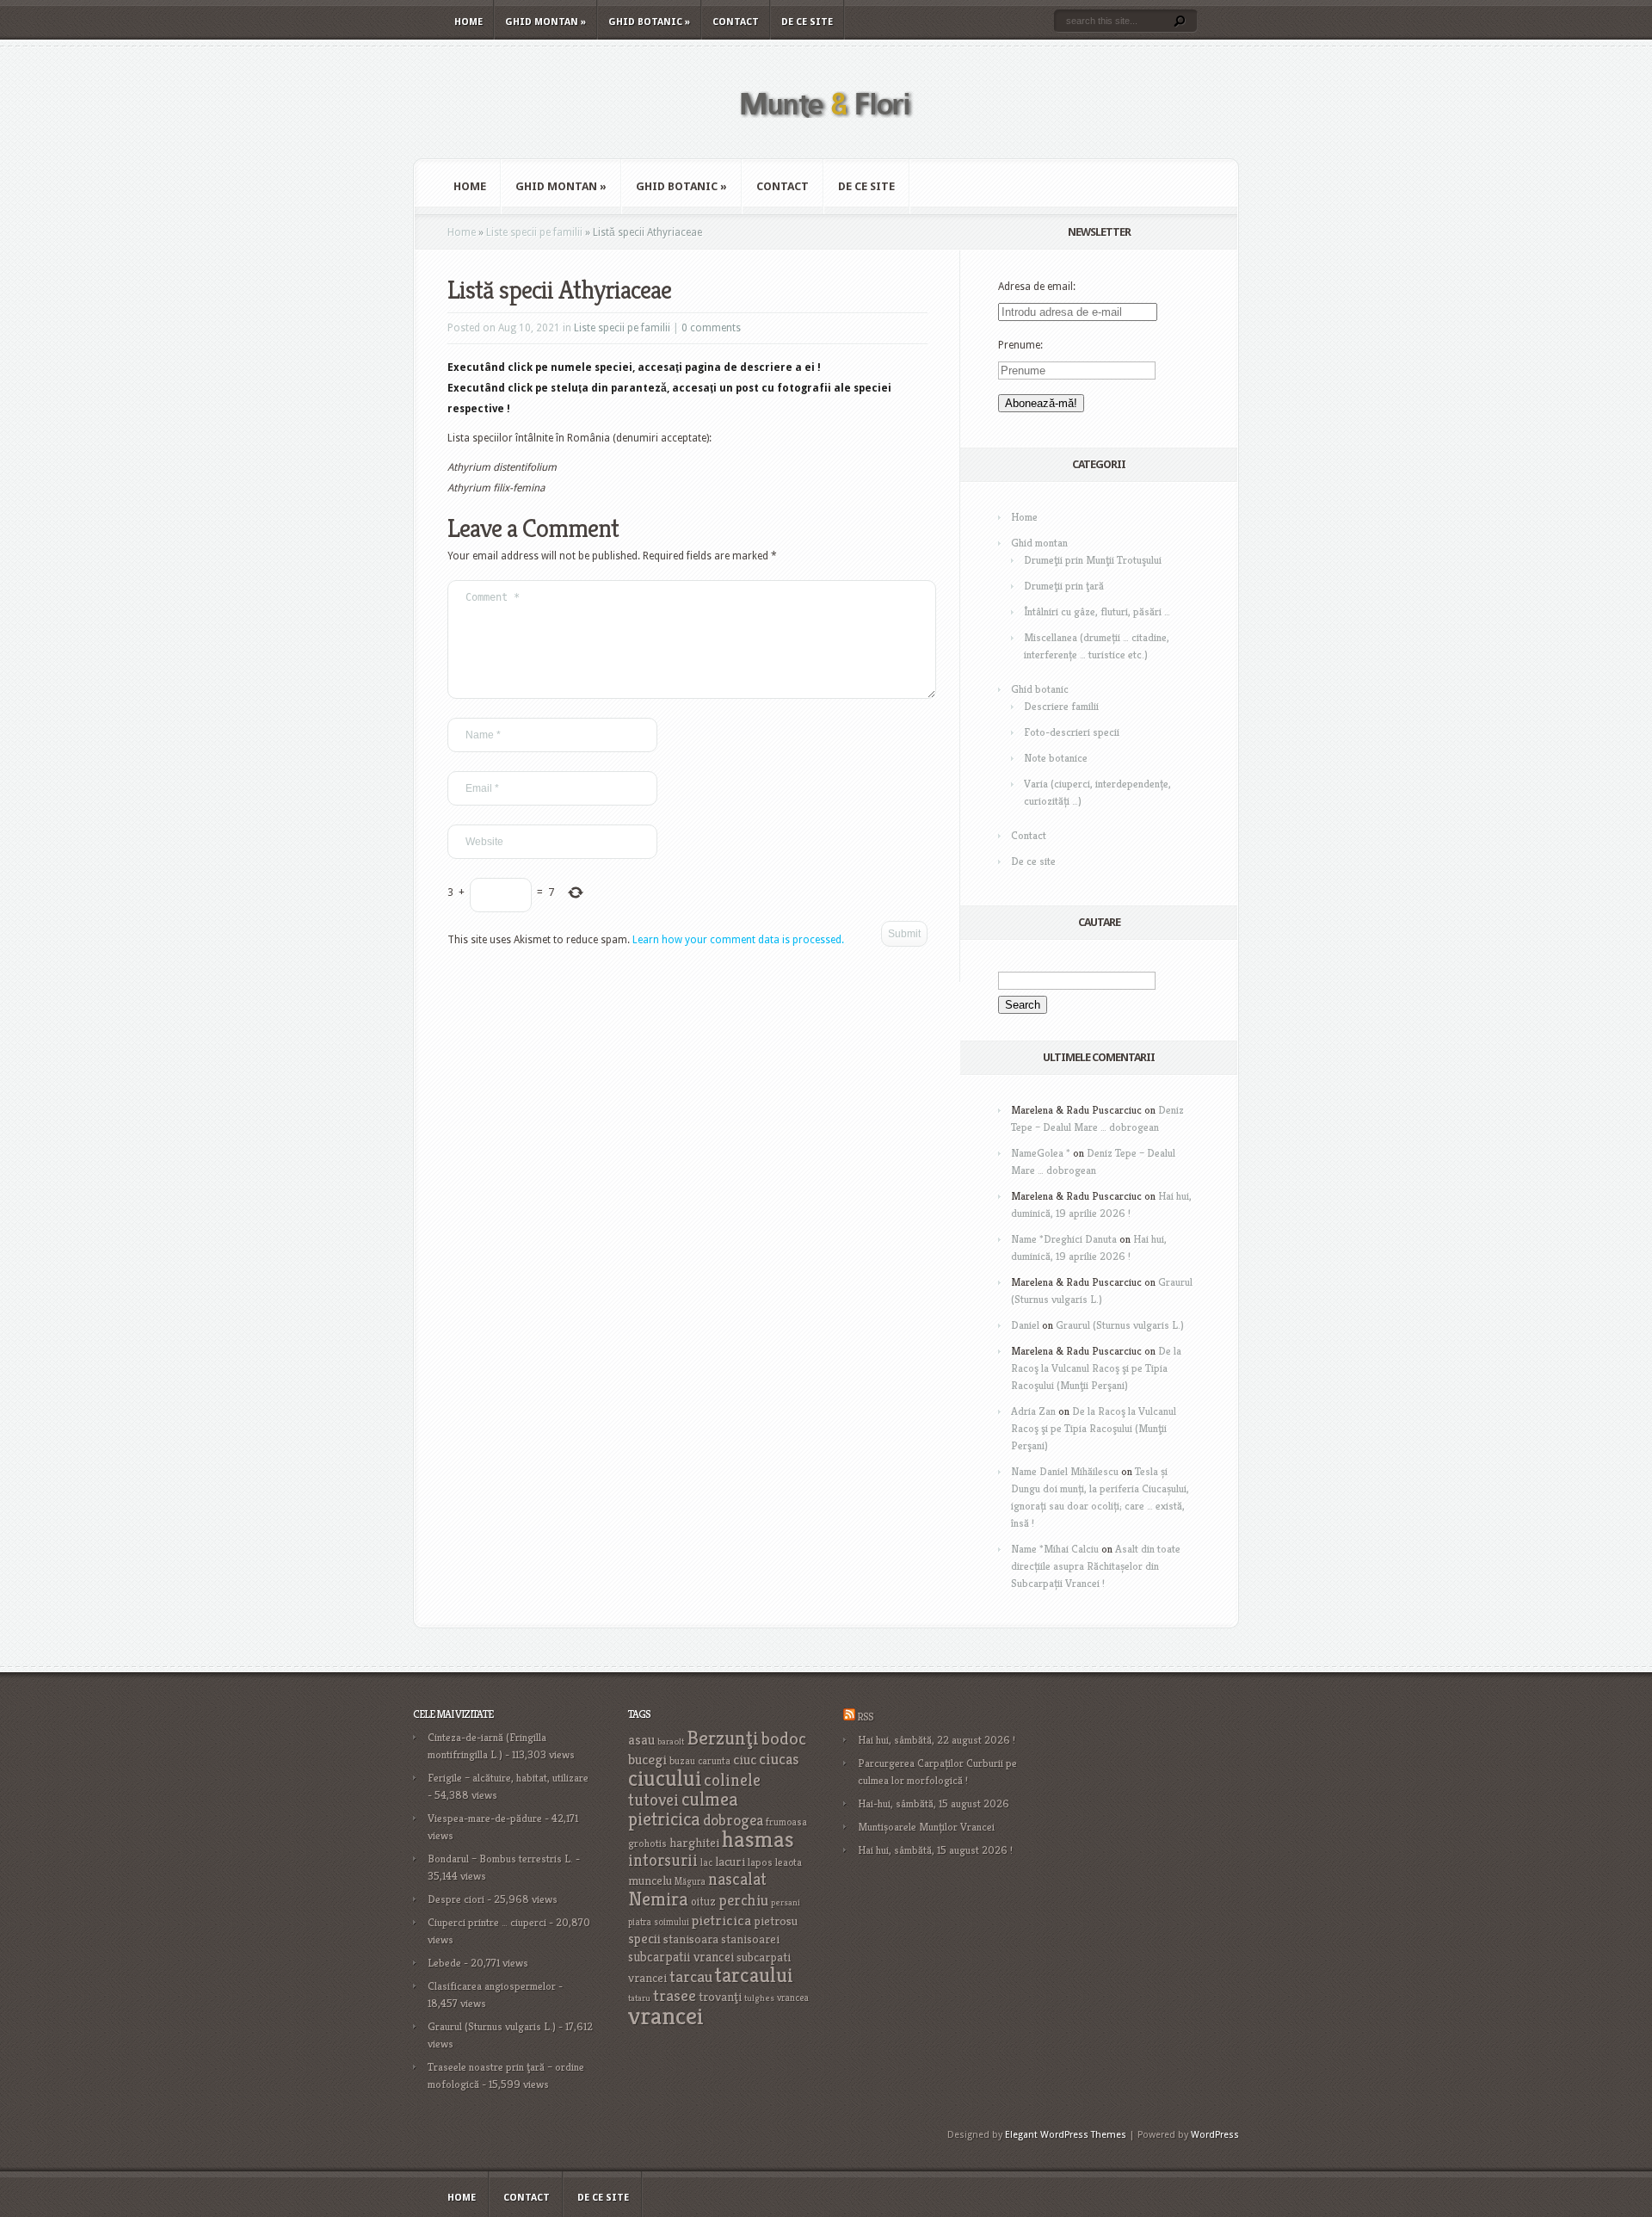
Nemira (658, 1899)
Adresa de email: (1037, 287)
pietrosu (776, 1921)
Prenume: (1020, 345)
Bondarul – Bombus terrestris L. (500, 1859)
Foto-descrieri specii (1072, 732)
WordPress (1215, 2135)
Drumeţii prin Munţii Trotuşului (1093, 560)
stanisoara (691, 1939)
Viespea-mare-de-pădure (485, 1818)
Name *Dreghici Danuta (1064, 1239)
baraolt (671, 1741)
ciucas (779, 1759)
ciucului (665, 1778)
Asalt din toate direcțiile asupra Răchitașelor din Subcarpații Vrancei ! (1096, 1566)
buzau (682, 1760)
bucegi (647, 1760)
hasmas (758, 1839)
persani (786, 1902)
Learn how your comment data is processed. (738, 940)
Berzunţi (723, 1738)
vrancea (793, 1998)
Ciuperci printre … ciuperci (487, 1922)
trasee (675, 1995)
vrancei (666, 2015)
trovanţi (720, 1997)
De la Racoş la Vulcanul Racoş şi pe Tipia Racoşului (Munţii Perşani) (1096, 1368)
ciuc (745, 1760)
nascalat (737, 1879)
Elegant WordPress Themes (1066, 2135)
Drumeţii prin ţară (1064, 586)
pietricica (721, 1920)
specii (644, 1939)
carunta (714, 1760)
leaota (789, 1862)
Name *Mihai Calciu (1055, 1549)
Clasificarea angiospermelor (492, 1986)
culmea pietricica (683, 1809)
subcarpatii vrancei (681, 1957)
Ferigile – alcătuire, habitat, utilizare (508, 1778)
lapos (760, 1862)
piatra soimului (659, 1922)
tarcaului (754, 1975)
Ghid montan (546, 22)
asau (641, 1740)
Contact (736, 22)
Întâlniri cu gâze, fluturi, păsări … (1097, 611)
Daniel (1025, 1325)
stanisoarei (750, 1939)
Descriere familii (1061, 706)
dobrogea (733, 1820)
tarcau (691, 1976)
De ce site (807, 22)
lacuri (730, 1861)
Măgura (690, 1881)
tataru (639, 1998)
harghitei (694, 1842)
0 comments (711, 328)
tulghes (759, 1998)
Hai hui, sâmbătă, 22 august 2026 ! (937, 1740)
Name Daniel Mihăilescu (1065, 1471)
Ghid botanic (649, 22)
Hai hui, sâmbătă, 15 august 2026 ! (935, 1850)
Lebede (444, 1963)
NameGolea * (1041, 1153)
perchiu (743, 1900)
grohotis (647, 1843)
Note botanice (1056, 758)
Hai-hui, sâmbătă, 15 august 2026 (934, 1803)
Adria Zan (1033, 1411)
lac (706, 1862)
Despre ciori (456, 1899)
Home (468, 22)
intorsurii (663, 1860)
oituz (703, 1902)
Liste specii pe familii (534, 232)
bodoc (784, 1738)
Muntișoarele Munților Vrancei (926, 1827)
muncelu (650, 1880)
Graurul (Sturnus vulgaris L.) (1120, 1325)
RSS (865, 1717)
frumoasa (786, 1822)
